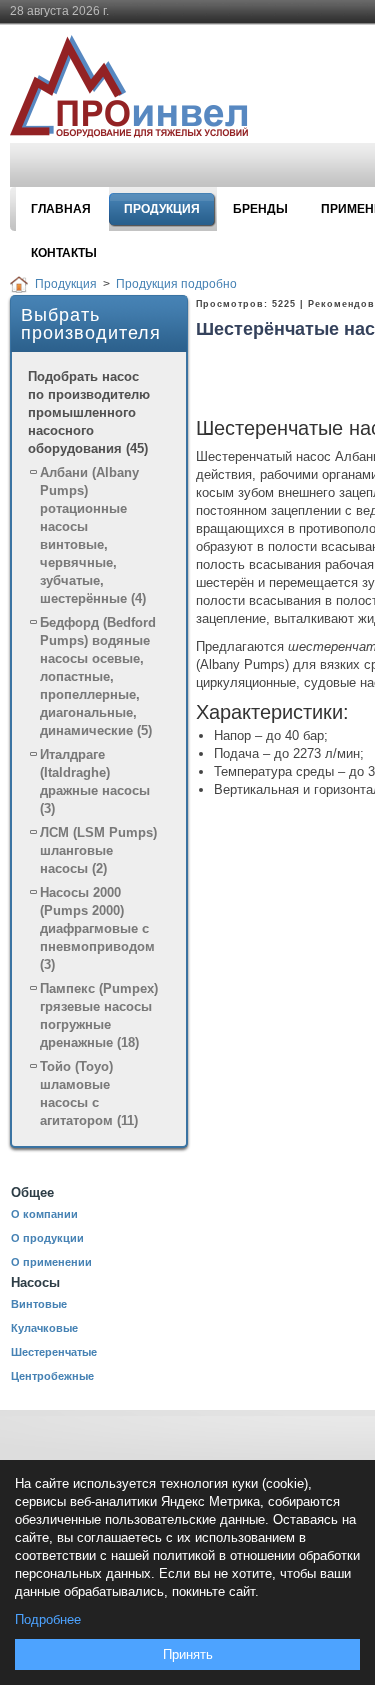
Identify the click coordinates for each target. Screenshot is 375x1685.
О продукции (47, 1238)
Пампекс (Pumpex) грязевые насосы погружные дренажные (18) (99, 1015)
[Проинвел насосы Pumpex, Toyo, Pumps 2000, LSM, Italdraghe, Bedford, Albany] (142, 87)
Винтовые (39, 1304)
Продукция (66, 284)
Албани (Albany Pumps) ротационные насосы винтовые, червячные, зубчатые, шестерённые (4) (93, 535)
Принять (188, 1654)
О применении (51, 1262)
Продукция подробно (176, 284)
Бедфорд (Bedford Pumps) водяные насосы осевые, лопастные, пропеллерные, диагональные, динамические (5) (98, 676)
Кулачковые (44, 1328)
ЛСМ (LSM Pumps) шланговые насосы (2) (98, 850)
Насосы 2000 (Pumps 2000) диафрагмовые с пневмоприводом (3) (97, 928)
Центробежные (52, 1376)
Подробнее (48, 1619)
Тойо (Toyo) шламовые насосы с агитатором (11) (89, 1093)
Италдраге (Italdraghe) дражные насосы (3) (95, 781)
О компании (44, 1214)
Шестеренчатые (54, 1352)
